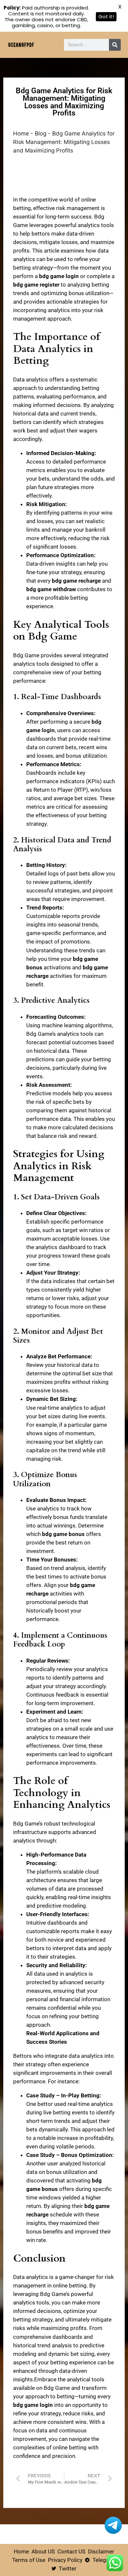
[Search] (115, 45)
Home (21, 133)
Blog (41, 133)
